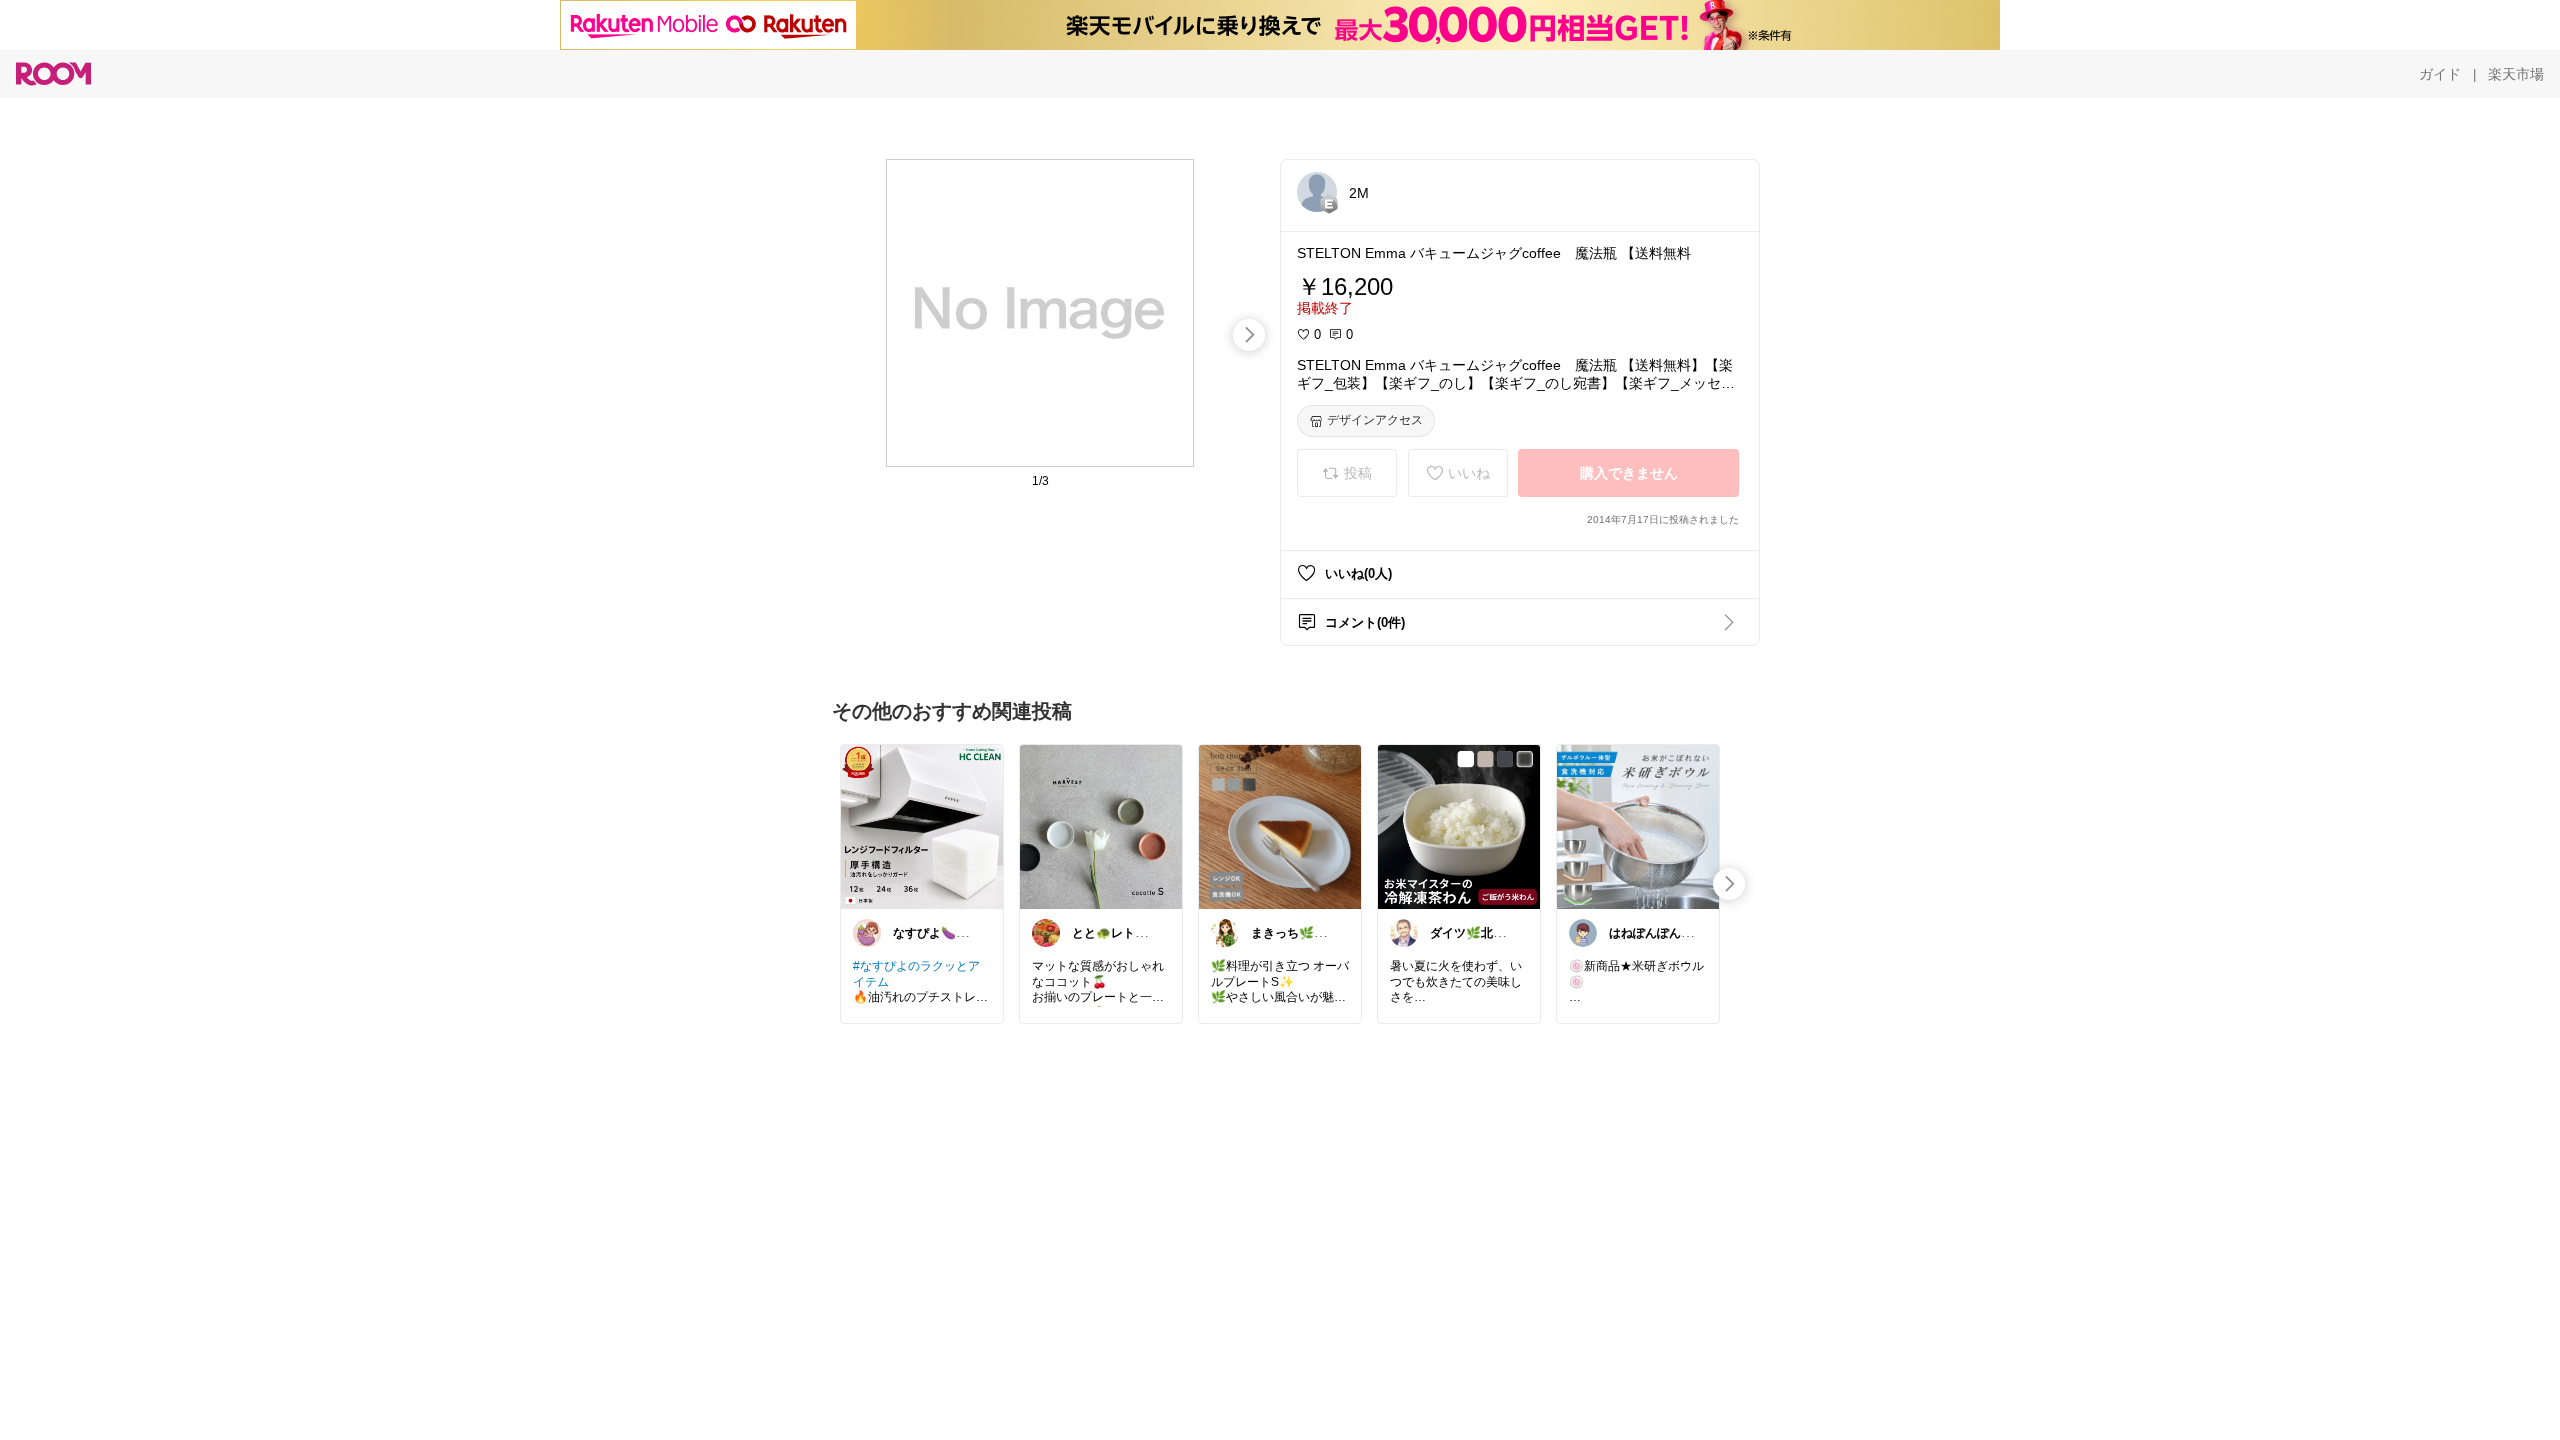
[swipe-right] (1249, 335)
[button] (1317, 192)
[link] (922, 826)
